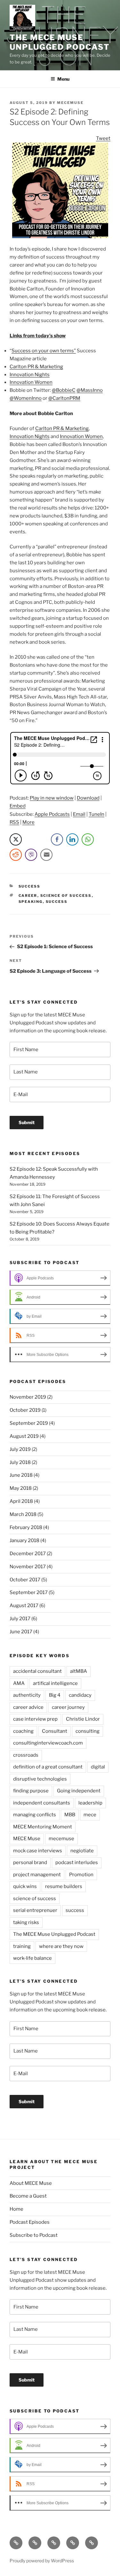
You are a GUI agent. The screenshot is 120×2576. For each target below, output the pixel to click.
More (28, 822)
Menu (63, 79)
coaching (23, 1731)
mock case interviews (38, 1851)
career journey (68, 1707)
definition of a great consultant (48, 1767)
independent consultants (42, 1803)
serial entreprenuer (35, 1910)
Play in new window (52, 798)
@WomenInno (26, 398)
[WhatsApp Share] (88, 839)
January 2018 (24, 1540)
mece (90, 1815)
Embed (18, 806)
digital (98, 1767)
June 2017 (21, 1632)
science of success (66, 896)
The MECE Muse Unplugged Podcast (60, 42)
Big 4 (55, 1695)
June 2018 (21, 1475)
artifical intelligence (55, 1683)
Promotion (81, 1875)
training (22, 1946)
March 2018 (23, 1514)
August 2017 (24, 1606)
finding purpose (31, 1791)
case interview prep (35, 1719)
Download (88, 798)
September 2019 (29, 1423)
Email (79, 814)
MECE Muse (27, 1839)
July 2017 (20, 1619)
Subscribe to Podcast (34, 2235)
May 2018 (21, 1488)
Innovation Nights (30, 375)
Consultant (55, 1731)
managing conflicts (35, 1815)
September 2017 (29, 1592)
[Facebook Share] (57, 839)
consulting (88, 1731)
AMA (19, 1683)
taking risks (26, 1922)
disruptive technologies (40, 1779)
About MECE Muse (31, 2183)
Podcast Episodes (30, 2222)
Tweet (103, 138)
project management (37, 1875)
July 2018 (20, 1462)
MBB (70, 1815)
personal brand (30, 1862)
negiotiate (82, 1851)
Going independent (79, 1791)
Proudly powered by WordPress (42, 2561)
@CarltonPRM (64, 398)
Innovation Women (31, 382)
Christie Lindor (83, 1719)
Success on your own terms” (44, 351)
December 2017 (28, 1554)
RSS (14, 822)
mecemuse (70, 103)
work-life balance (32, 1958)
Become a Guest (28, 2196)
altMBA (79, 1671)
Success (30, 886)
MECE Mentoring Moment (43, 1827)
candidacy (80, 1695)
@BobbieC (64, 390)
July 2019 (20, 1449)
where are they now (61, 1946)
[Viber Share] (31, 855)
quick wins (25, 1886)
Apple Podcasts (52, 814)
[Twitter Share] (16, 839)
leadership (90, 1803)
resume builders (64, 1886)
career (28, 896)
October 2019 (25, 1410)
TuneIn (96, 814)
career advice (28, 1707)
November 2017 (28, 1567)
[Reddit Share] (16, 855)
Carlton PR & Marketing (36, 367)
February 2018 (26, 1527)
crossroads (26, 1755)
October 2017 (25, 1580)
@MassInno (90, 390)
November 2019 (28, 1397)
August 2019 (24, 1436)
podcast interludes (77, 1862)
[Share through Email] (46, 855)
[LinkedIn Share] (72, 839)
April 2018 (21, 1501)
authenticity (27, 1695)
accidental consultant (37, 1671)
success (57, 902)
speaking (31, 902)
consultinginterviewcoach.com (48, 1743)
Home (16, 2209)
